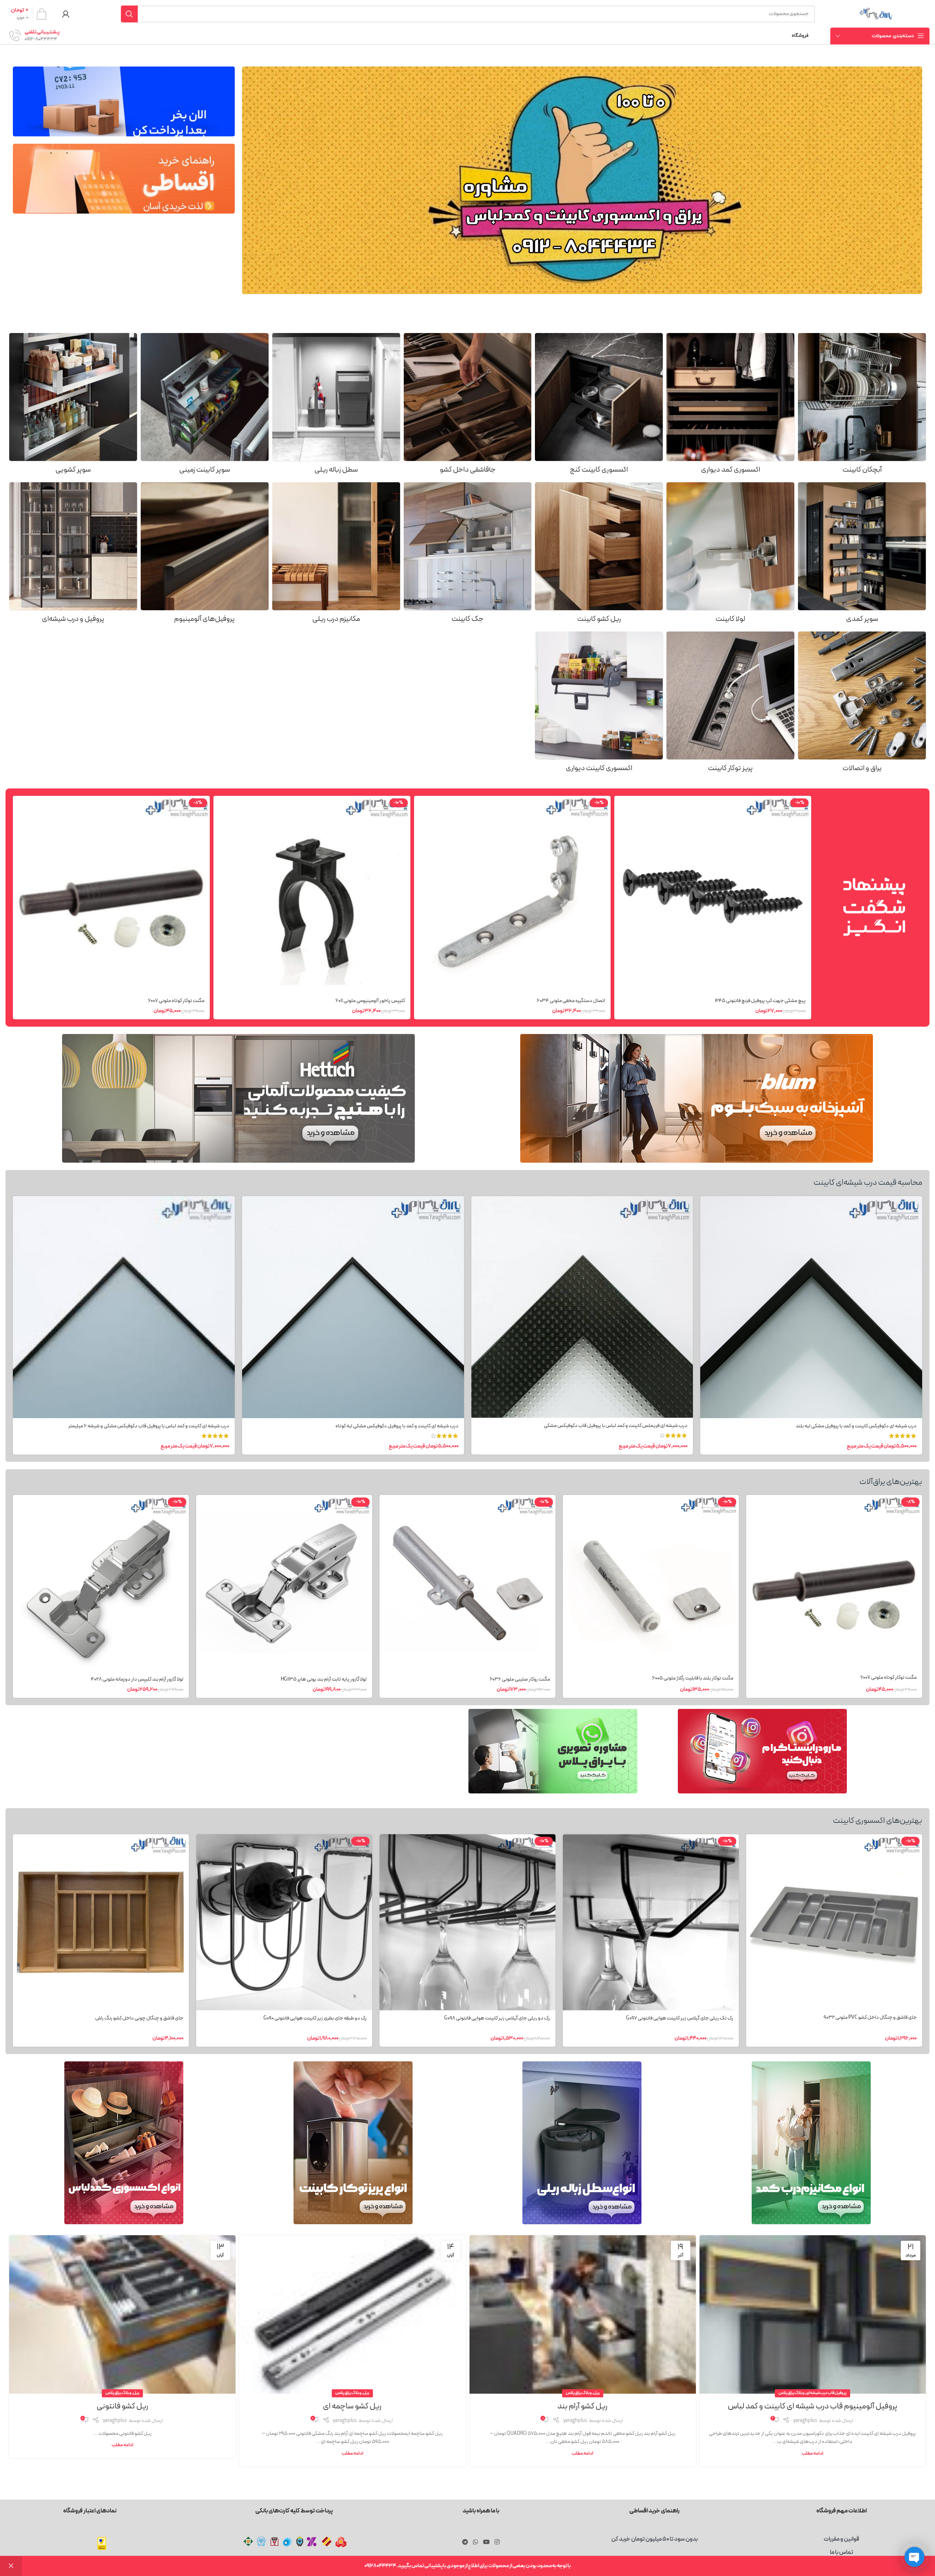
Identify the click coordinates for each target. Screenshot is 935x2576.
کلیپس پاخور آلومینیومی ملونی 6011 (370, 1001)
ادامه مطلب (812, 2453)
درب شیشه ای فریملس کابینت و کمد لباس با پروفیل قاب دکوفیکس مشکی (616, 1426)
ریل (596, 2393)
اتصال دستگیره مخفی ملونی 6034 (571, 1001)
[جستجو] (129, 14)
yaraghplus (805, 2421)
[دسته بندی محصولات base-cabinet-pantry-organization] (205, 406)
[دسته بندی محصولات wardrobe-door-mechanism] (336, 555)
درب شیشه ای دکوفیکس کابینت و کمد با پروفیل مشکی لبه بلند (856, 1426)
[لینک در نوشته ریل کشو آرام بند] (583, 2314)
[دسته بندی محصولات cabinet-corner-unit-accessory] (599, 406)
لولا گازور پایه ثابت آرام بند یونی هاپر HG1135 (324, 1679)
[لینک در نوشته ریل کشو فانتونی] (122, 2314)
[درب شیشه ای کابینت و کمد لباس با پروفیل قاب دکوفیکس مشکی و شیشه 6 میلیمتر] (124, 1307)
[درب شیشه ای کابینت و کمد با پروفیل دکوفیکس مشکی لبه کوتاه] (353, 1307)
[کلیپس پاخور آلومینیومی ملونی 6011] (312, 894)
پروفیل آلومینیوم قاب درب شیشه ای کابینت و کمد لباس (812, 2406)
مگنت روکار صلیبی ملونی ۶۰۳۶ (520, 1679)
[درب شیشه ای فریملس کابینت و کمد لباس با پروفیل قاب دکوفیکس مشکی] (582, 1307)
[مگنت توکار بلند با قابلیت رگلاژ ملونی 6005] (651, 1582)
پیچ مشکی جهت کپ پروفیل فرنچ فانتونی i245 (760, 1001)
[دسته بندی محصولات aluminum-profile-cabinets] (205, 555)
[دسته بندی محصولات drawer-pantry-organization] (73, 406)
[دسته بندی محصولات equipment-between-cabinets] (599, 704)
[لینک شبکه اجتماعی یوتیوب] (486, 2542)
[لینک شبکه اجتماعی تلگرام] (465, 2542)
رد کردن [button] (11, 2566)
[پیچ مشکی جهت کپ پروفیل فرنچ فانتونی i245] (713, 894)
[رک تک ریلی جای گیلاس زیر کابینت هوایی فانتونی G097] (651, 1922)
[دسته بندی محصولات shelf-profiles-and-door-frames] (73, 555)
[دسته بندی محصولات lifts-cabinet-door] (468, 555)
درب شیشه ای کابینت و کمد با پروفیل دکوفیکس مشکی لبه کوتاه (397, 1426)
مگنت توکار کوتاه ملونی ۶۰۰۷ (176, 1001)
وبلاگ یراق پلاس (792, 2393)
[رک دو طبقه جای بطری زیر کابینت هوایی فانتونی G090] (284, 1922)
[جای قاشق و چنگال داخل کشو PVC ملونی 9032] (834, 1922)
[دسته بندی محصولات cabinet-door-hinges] (730, 555)
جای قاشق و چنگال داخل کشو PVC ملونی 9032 (870, 2017)
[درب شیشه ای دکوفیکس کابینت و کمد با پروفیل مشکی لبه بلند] (811, 1307)
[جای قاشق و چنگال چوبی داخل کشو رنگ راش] (101, 1922)
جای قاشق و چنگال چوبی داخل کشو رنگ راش (139, 2018)
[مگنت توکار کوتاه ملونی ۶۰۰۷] (111, 894)
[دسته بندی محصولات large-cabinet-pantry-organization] (862, 555)
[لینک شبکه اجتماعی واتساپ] (476, 2542)
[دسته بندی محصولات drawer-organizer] (468, 406)
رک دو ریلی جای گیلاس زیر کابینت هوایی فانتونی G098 (497, 2018)
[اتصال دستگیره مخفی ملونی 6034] (513, 894)
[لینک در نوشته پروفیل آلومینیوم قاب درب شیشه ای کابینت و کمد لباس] (813, 2314)
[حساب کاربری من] (66, 14)
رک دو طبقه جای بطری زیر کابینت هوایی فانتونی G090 (315, 2018)
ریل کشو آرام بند (582, 2406)
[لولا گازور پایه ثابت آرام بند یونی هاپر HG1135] (284, 1583)
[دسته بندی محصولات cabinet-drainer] (862, 406)
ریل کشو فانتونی (123, 2406)
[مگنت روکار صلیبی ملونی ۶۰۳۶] (467, 1583)
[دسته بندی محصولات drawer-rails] (599, 555)
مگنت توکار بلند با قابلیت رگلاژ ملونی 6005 (693, 1678)
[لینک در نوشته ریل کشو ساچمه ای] (352, 2314)
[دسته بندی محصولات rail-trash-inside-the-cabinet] (336, 406)
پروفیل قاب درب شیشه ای (826, 2393)
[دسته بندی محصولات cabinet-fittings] (862, 704)
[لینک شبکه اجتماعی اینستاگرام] (497, 2542)
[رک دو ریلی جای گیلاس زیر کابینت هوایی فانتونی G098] (467, 1922)
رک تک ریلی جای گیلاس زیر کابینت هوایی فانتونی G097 (680, 2018)
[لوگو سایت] (876, 14)
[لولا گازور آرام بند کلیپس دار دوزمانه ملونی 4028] (101, 1583)
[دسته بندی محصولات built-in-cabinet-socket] (730, 704)
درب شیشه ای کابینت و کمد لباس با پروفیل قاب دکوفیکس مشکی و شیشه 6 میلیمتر (149, 1426)
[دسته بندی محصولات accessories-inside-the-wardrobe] (730, 406)
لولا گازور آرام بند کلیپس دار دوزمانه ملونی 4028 (137, 1679)
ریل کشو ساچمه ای (352, 2406)
